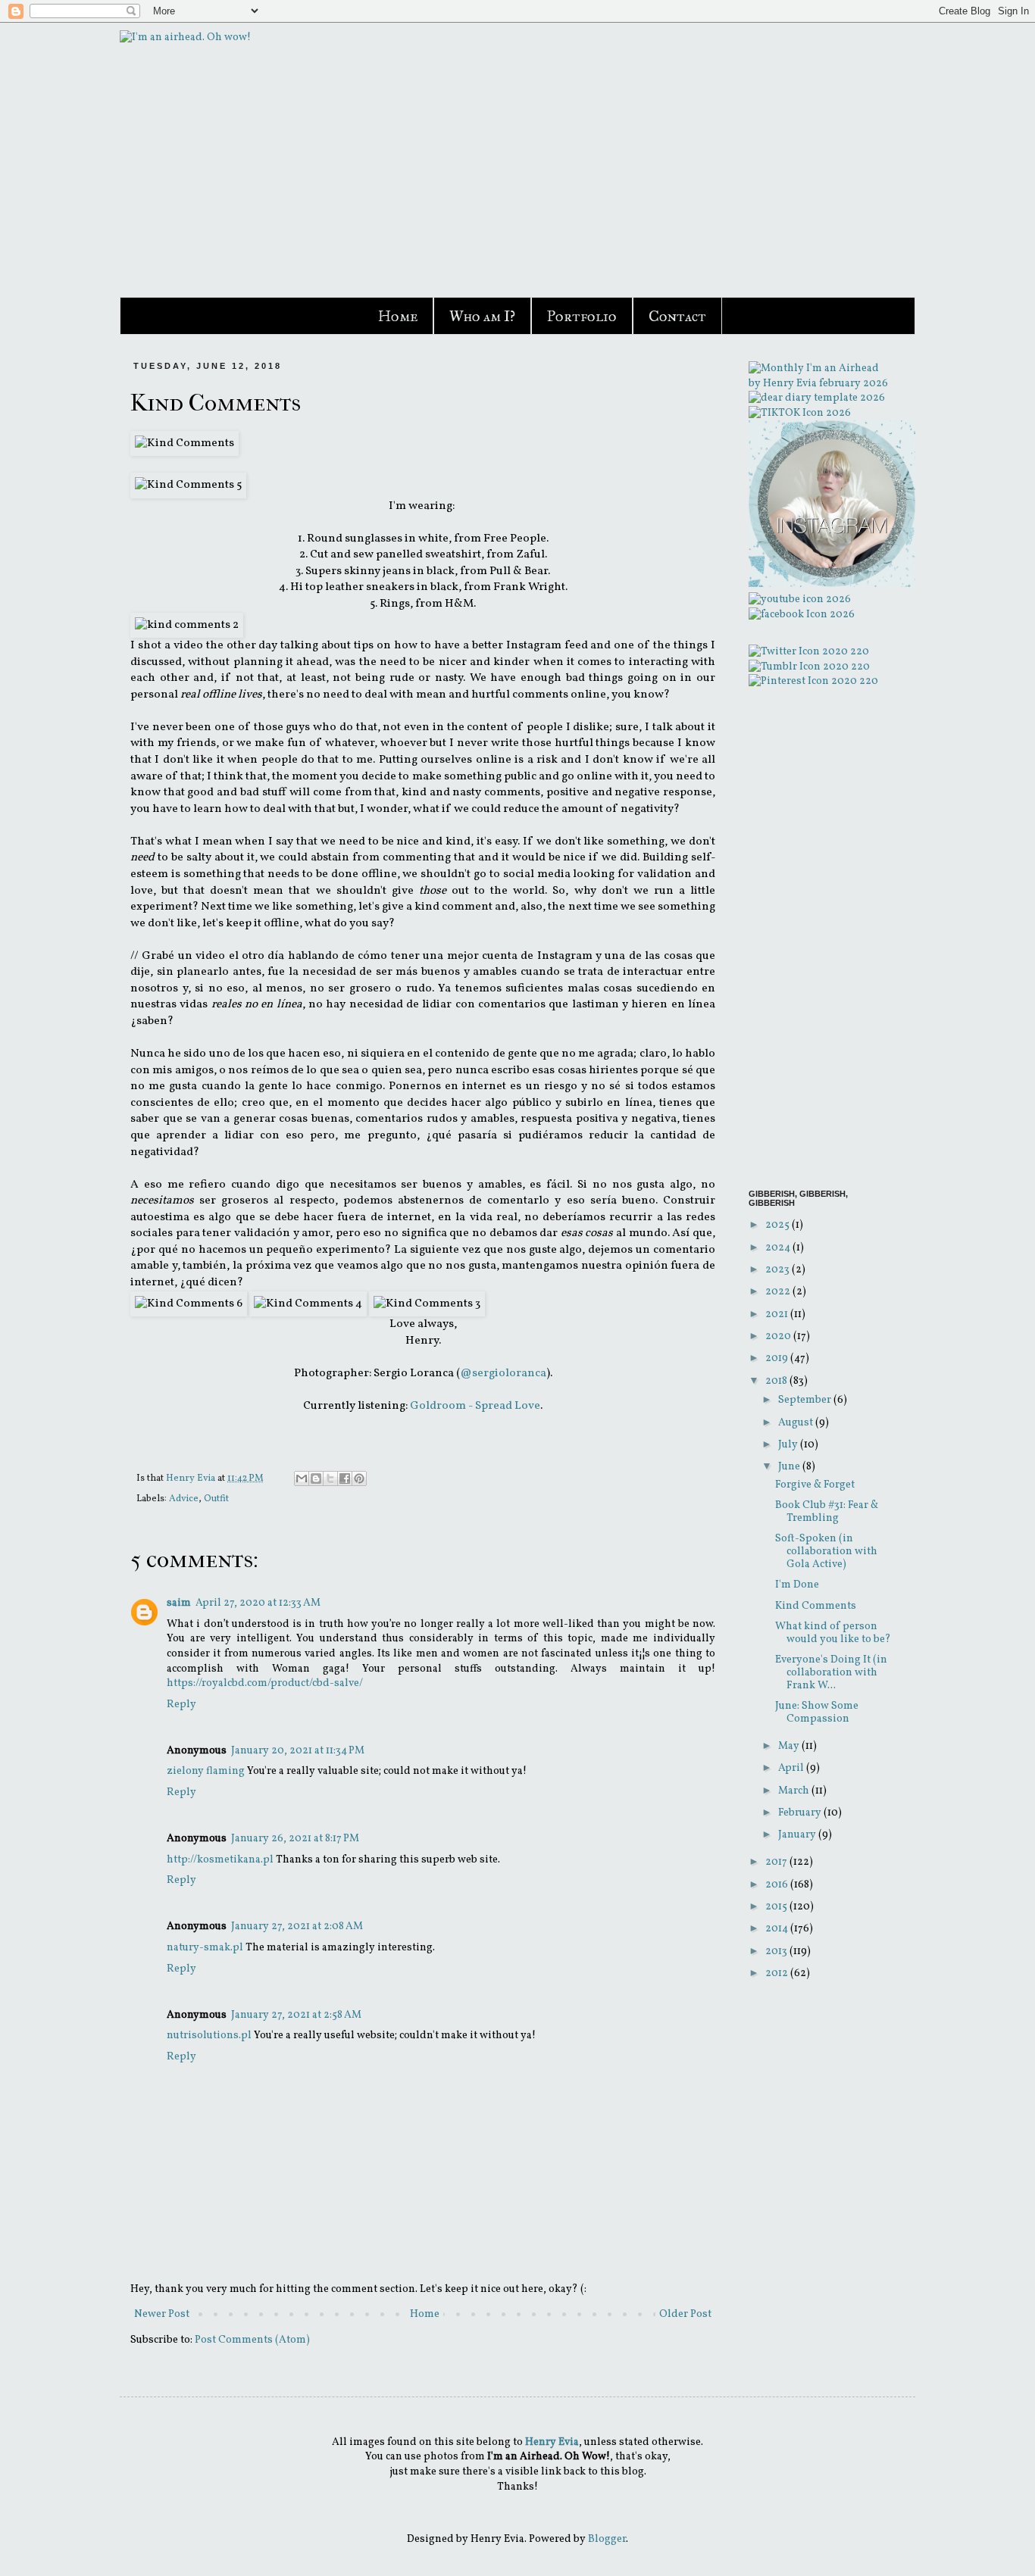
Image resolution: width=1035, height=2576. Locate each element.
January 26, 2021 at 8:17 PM (295, 1839)
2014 (778, 1929)
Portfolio (582, 316)
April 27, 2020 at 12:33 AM (258, 1603)
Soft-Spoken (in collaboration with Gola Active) (826, 1552)
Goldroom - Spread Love (475, 1406)
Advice (184, 1499)
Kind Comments (816, 1606)
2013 (777, 1952)
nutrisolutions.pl (209, 2036)
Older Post (685, 2314)
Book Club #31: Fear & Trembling (827, 1512)
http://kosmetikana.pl (220, 1860)
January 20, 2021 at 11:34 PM (298, 1751)
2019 (778, 1358)
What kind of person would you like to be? (833, 1633)
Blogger (607, 2539)
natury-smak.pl (205, 1948)
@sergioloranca (503, 1373)
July (789, 1445)
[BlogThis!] (316, 1478)
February (801, 1813)
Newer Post (162, 2314)
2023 (779, 1270)
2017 (777, 1862)
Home (398, 316)
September (806, 1400)
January (798, 1835)
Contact (677, 316)
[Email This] (302, 1478)
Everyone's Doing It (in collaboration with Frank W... (831, 1673)
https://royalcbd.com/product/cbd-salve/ (265, 1683)
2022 (779, 1292)
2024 (779, 1248)
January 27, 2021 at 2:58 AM (296, 2015)
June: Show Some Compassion (817, 1713)
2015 (777, 1907)
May (790, 1746)
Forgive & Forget (815, 1485)
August (797, 1423)
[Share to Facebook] (345, 1478)
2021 (778, 1315)
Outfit (216, 1499)
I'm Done (797, 1585)
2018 (777, 1381)
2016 (778, 1885)
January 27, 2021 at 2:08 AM (297, 1927)
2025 (779, 1225)
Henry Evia (192, 1478)
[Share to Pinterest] (359, 1478)
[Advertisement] (821, 939)
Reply (181, 1705)
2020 (779, 1336)
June (790, 1467)
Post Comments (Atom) (252, 2340)
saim (179, 1603)
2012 (778, 1973)
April (792, 1768)
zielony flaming (206, 1771)
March (795, 1791)
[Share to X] (330, 1478)
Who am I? (482, 316)
